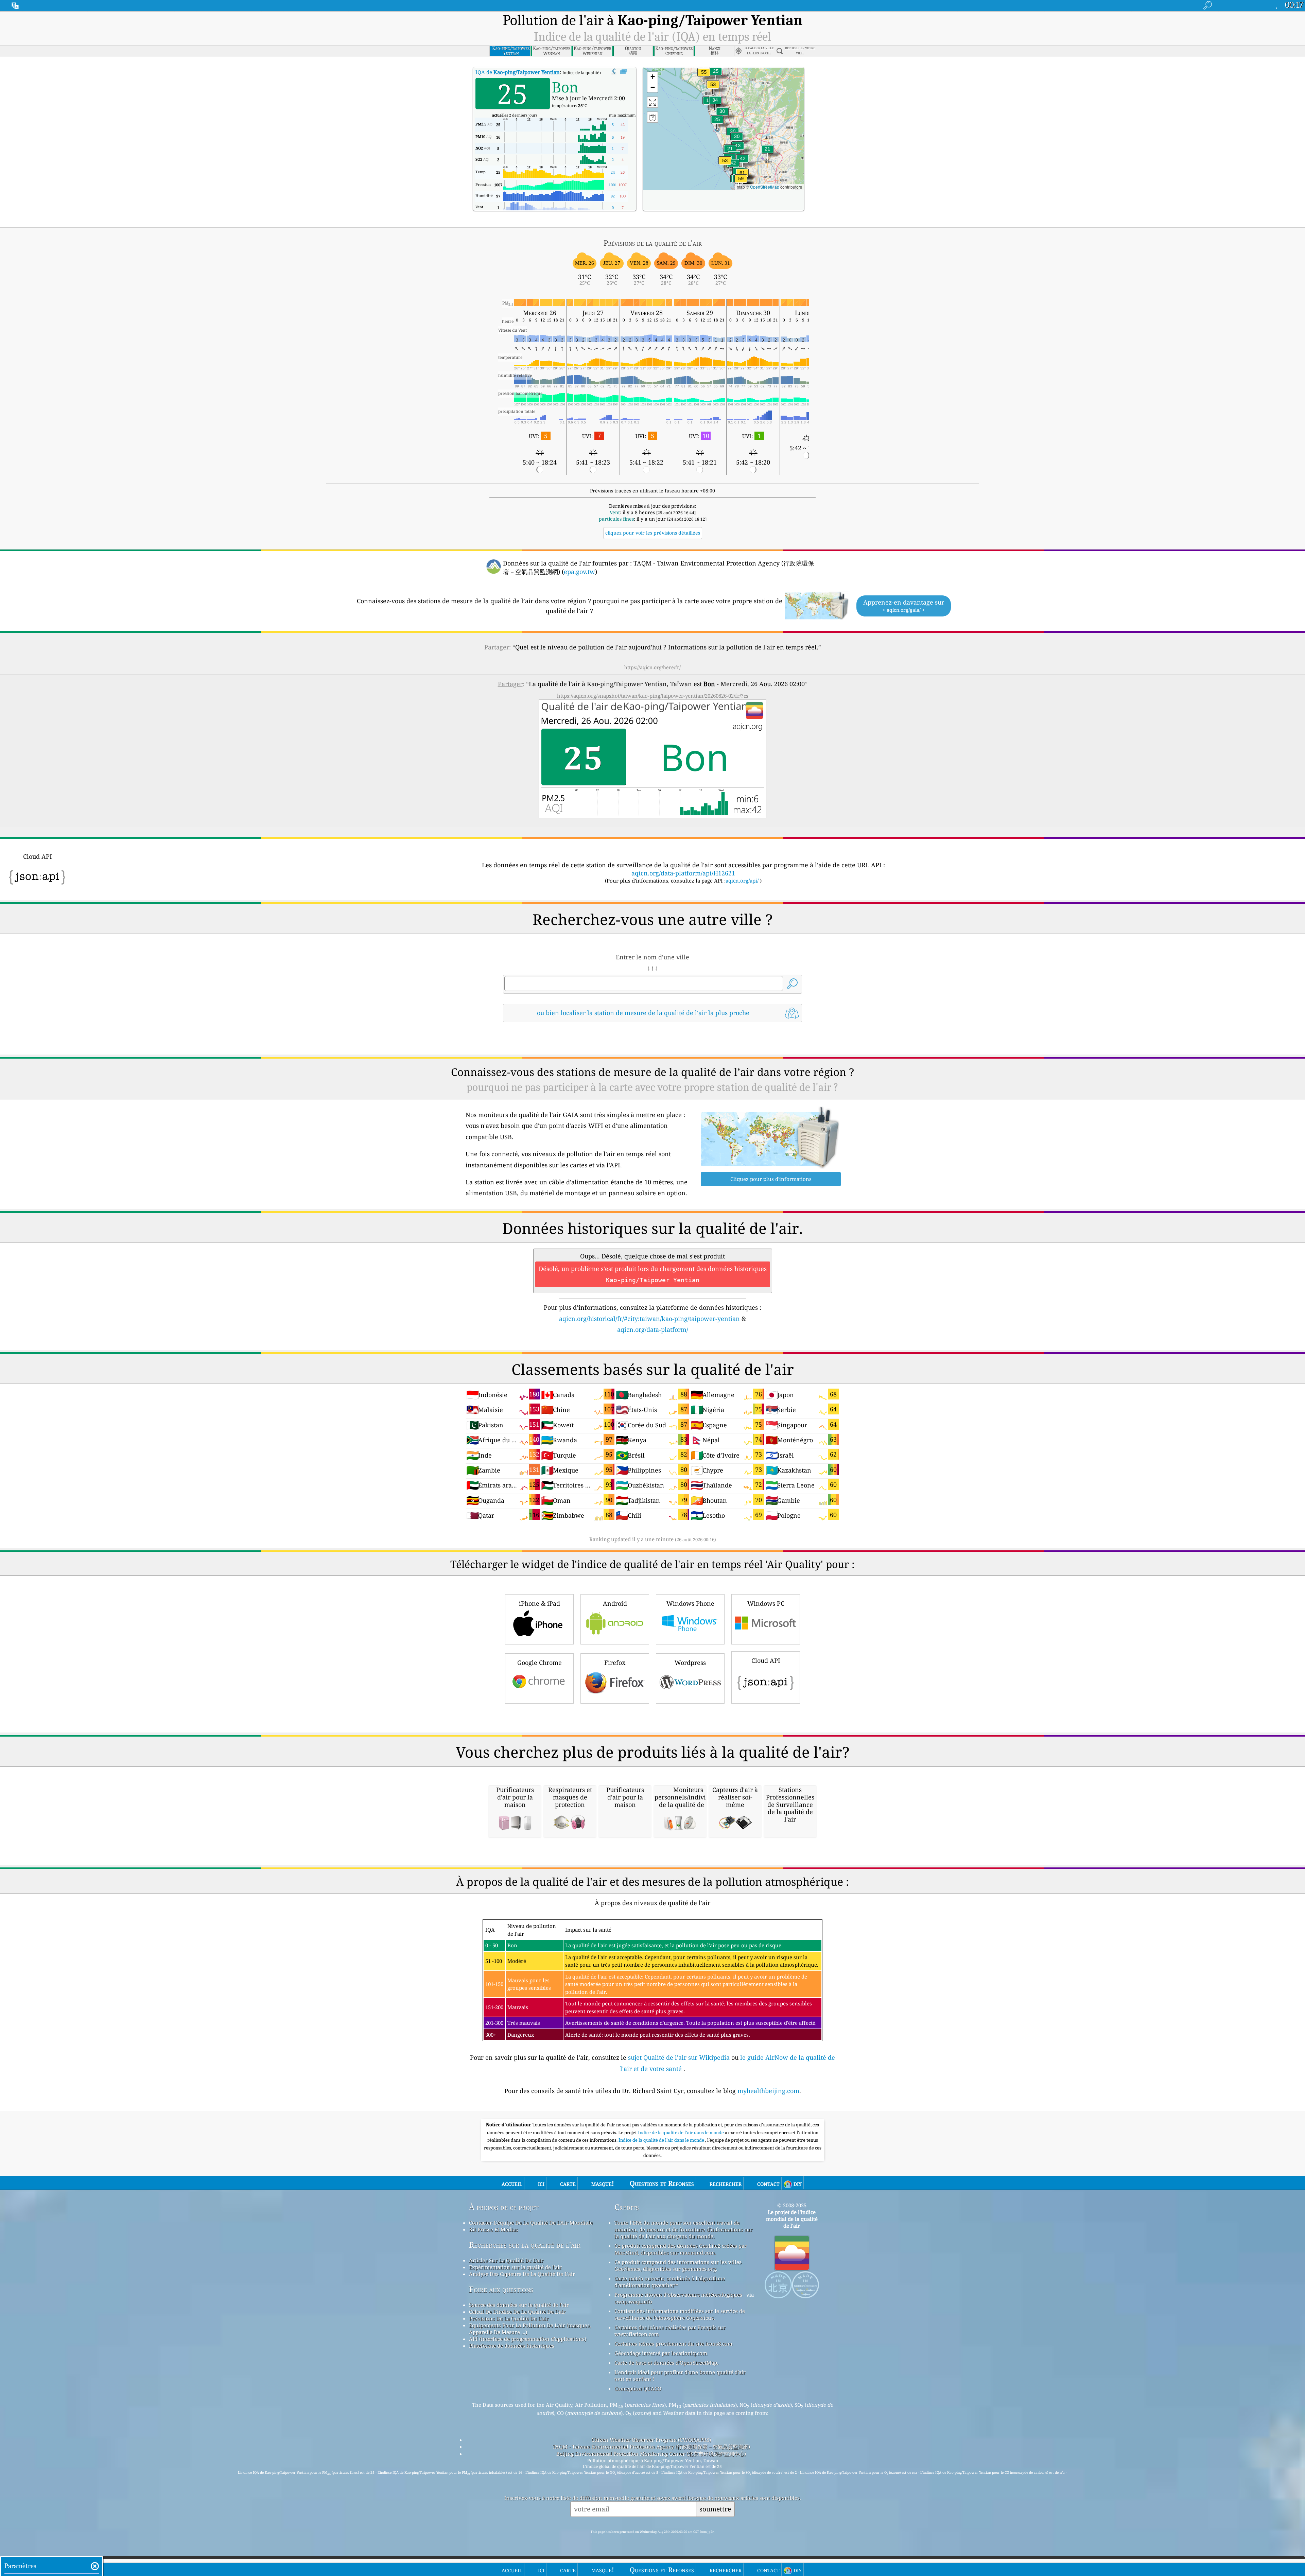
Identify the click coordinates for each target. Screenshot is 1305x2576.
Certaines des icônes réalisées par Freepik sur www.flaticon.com (670, 2331)
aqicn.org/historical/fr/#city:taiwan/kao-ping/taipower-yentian (649, 1319)
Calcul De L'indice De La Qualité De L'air (517, 2312)
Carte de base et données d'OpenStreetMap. (666, 2363)
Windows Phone (690, 1603)
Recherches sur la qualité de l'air (525, 2245)
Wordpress (690, 1663)
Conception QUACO (638, 2388)
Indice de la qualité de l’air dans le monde (662, 2140)
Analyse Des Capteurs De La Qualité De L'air (522, 2274)
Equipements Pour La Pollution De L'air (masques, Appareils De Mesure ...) (530, 2329)
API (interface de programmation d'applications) (528, 2339)
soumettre (715, 2509)
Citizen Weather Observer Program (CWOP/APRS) (651, 2440)
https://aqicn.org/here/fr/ (652, 667)
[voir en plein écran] (623, 72)
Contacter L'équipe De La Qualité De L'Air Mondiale (531, 2223)
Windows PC (766, 1603)
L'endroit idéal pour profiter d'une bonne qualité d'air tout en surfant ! (680, 2375)
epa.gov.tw (579, 572)
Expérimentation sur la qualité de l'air (515, 2267)
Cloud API (766, 1660)
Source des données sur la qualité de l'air (519, 2305)
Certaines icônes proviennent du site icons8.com (673, 2344)
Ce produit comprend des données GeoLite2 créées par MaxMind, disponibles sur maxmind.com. (681, 2249)
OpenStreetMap (765, 187)
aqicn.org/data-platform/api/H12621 (683, 873)
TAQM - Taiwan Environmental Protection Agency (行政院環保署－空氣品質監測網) (651, 2447)
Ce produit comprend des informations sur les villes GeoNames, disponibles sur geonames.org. (678, 2265)
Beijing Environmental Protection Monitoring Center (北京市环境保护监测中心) (651, 2454)
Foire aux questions (501, 2289)
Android (615, 1603)
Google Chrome (540, 1663)
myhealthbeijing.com (768, 2091)
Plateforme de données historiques (512, 2346)
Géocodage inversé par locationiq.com (661, 2353)
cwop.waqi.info (633, 2301)
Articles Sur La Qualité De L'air (506, 2260)
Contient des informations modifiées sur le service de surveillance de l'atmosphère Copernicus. (680, 2314)
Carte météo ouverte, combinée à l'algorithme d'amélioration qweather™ (670, 2282)
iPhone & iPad (540, 1603)
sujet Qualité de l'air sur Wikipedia (680, 2057)
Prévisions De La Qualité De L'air (509, 2318)
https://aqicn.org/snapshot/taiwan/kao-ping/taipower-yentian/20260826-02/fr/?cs (653, 696)
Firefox (615, 1663)
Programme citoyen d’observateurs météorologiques (678, 2295)
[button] (741, 183)
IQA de (518, 72)
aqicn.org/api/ (742, 881)
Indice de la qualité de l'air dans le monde (681, 2133)
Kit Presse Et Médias (493, 2229)
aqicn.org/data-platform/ (653, 1329)
